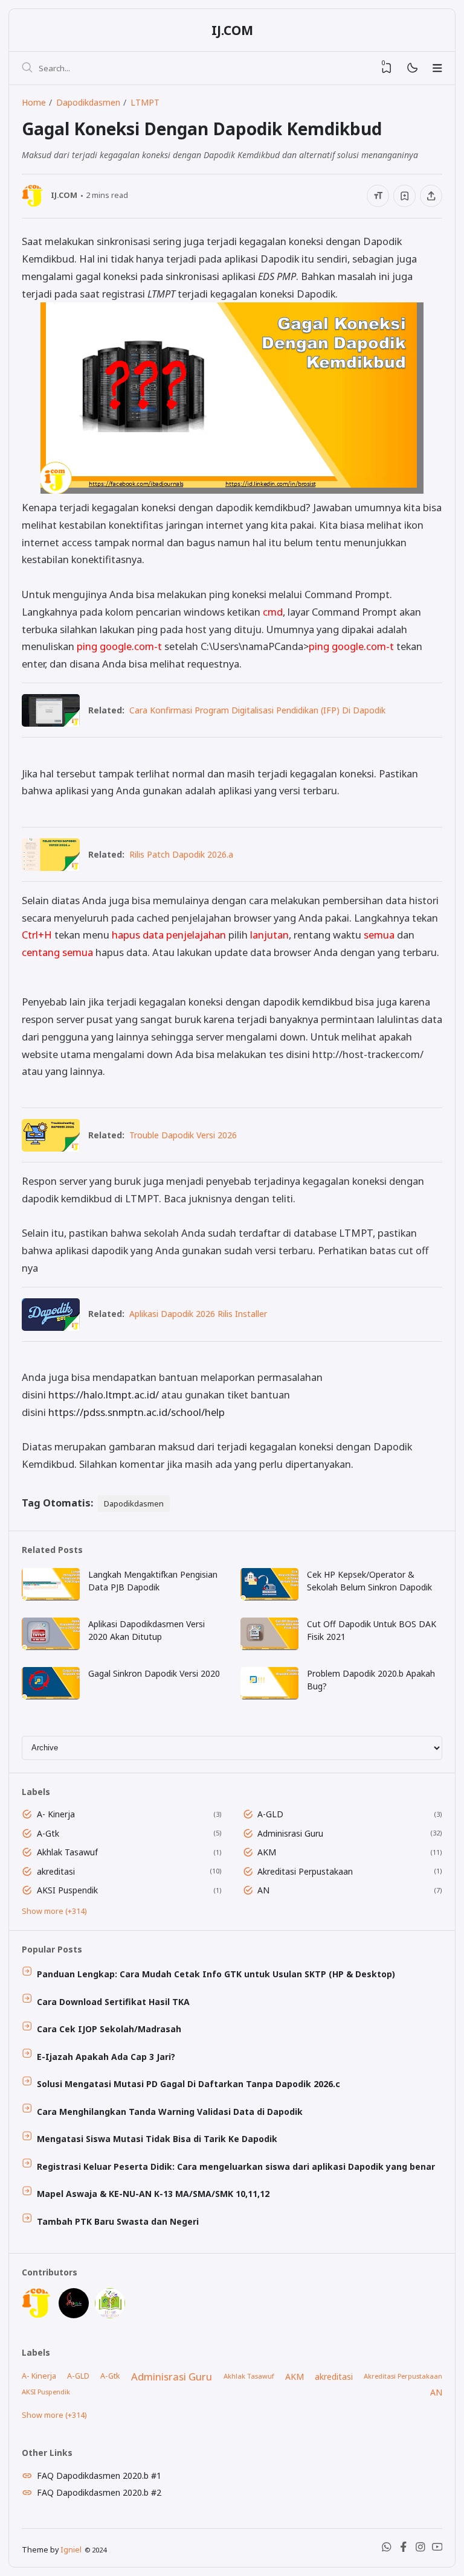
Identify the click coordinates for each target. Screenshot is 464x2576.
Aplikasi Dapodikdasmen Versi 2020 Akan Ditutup (147, 1630)
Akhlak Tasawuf (67, 1852)
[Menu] (437, 68)
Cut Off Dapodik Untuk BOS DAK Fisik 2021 (372, 1630)
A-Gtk (48, 1833)
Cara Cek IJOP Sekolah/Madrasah (109, 2029)
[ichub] (110, 2315)
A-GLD (270, 1814)
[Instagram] (420, 2549)
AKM (267, 1852)
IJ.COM (232, 30)
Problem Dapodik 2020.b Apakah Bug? (371, 1680)
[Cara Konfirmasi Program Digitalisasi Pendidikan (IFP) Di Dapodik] (51, 723)
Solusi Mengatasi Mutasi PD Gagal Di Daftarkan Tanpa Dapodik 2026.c (188, 2084)
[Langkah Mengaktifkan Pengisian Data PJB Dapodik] (51, 1597)
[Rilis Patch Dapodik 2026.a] (51, 867)
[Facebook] (404, 2549)
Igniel (71, 2550)
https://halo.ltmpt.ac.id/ (104, 1395)
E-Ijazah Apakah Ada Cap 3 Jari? (106, 2057)
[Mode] (412, 69)
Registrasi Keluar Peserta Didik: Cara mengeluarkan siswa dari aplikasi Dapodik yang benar (236, 2166)
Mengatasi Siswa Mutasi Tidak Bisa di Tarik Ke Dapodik (157, 2139)
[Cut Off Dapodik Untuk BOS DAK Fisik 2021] (269, 1647)
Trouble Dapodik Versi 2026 (183, 1135)
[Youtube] (437, 2549)
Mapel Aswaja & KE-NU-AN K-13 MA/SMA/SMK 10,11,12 (153, 2194)
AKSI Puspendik (67, 1890)
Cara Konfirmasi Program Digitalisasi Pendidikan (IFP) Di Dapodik (257, 710)
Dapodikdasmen (134, 1503)
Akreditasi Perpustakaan (305, 1871)
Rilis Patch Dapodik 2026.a (181, 854)
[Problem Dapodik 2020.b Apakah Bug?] (269, 1696)
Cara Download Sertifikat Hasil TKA (113, 2002)
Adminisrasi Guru (290, 1833)
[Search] (27, 68)
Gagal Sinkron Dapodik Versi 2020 (154, 1673)
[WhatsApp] (387, 2549)
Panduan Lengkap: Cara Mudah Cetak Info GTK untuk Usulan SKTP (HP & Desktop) (216, 1974)
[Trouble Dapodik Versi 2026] (51, 1148)
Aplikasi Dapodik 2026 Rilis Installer (198, 1314)
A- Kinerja (56, 1814)
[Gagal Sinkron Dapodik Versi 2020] (51, 1696)
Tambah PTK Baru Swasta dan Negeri (118, 2221)
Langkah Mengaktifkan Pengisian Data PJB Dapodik (153, 1581)
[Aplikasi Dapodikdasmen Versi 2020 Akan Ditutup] (51, 1647)
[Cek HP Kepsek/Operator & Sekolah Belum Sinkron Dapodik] (269, 1597)
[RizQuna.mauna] (74, 2315)
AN (263, 1890)
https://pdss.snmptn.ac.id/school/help (137, 1412)
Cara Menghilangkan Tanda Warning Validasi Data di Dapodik (170, 2112)
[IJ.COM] (37, 2315)
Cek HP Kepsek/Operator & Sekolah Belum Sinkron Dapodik (369, 1581)
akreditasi (56, 1871)
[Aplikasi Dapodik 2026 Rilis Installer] (51, 1327)
